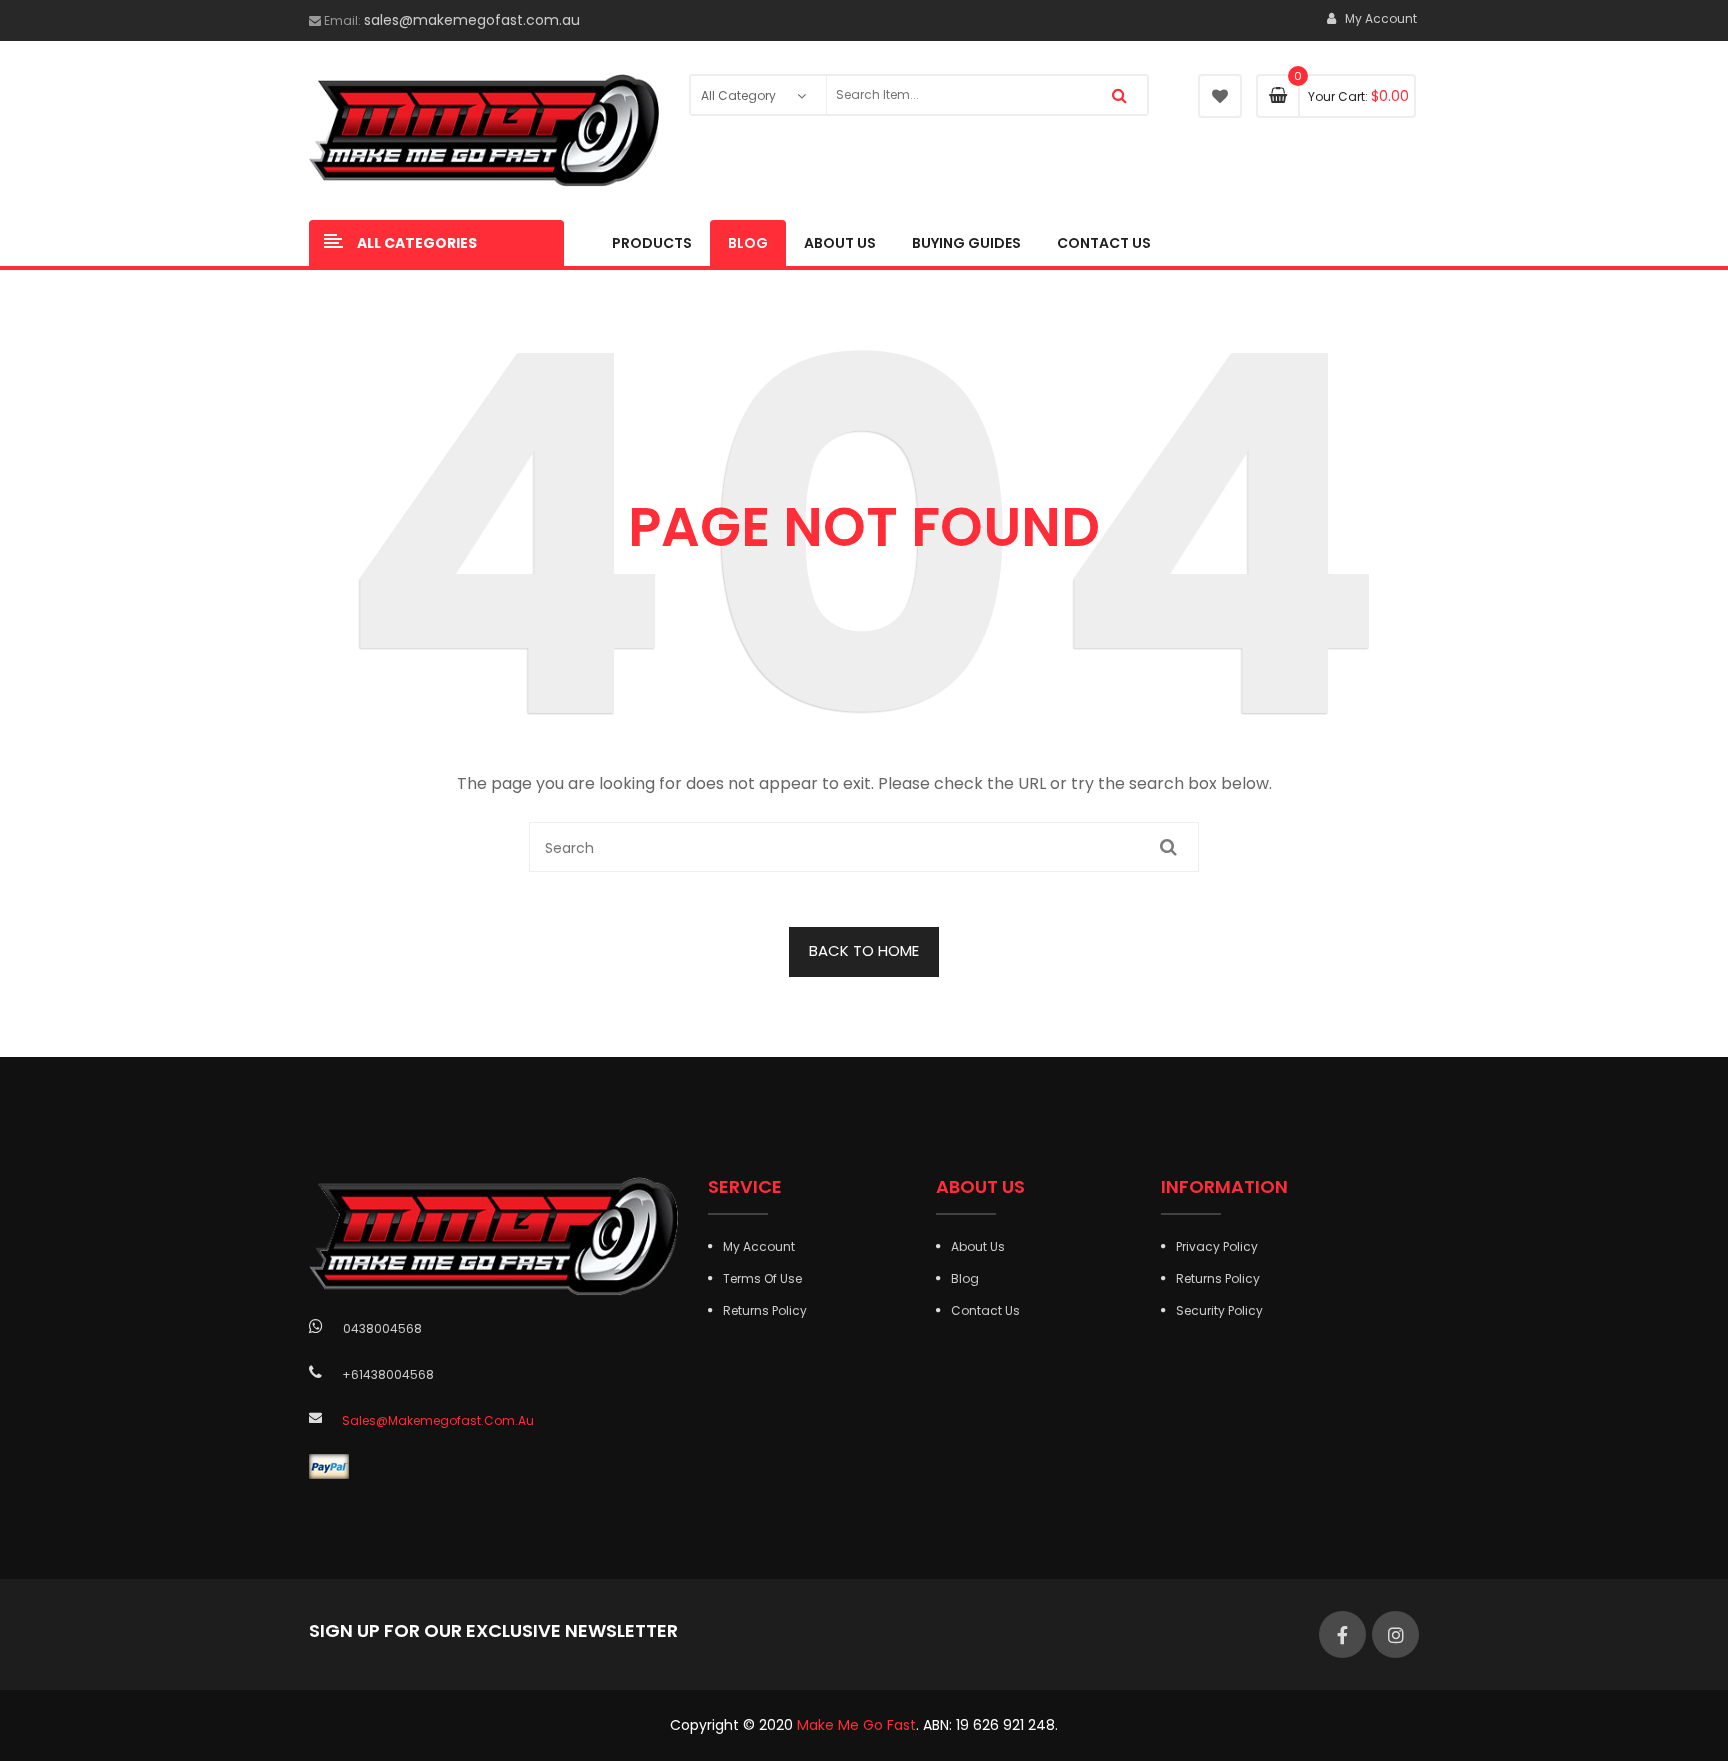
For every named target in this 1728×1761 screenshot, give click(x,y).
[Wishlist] (1220, 96)
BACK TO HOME (864, 950)
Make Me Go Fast (856, 1725)
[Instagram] (1395, 1634)
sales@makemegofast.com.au (472, 20)
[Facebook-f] (1342, 1634)
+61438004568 (388, 1374)
